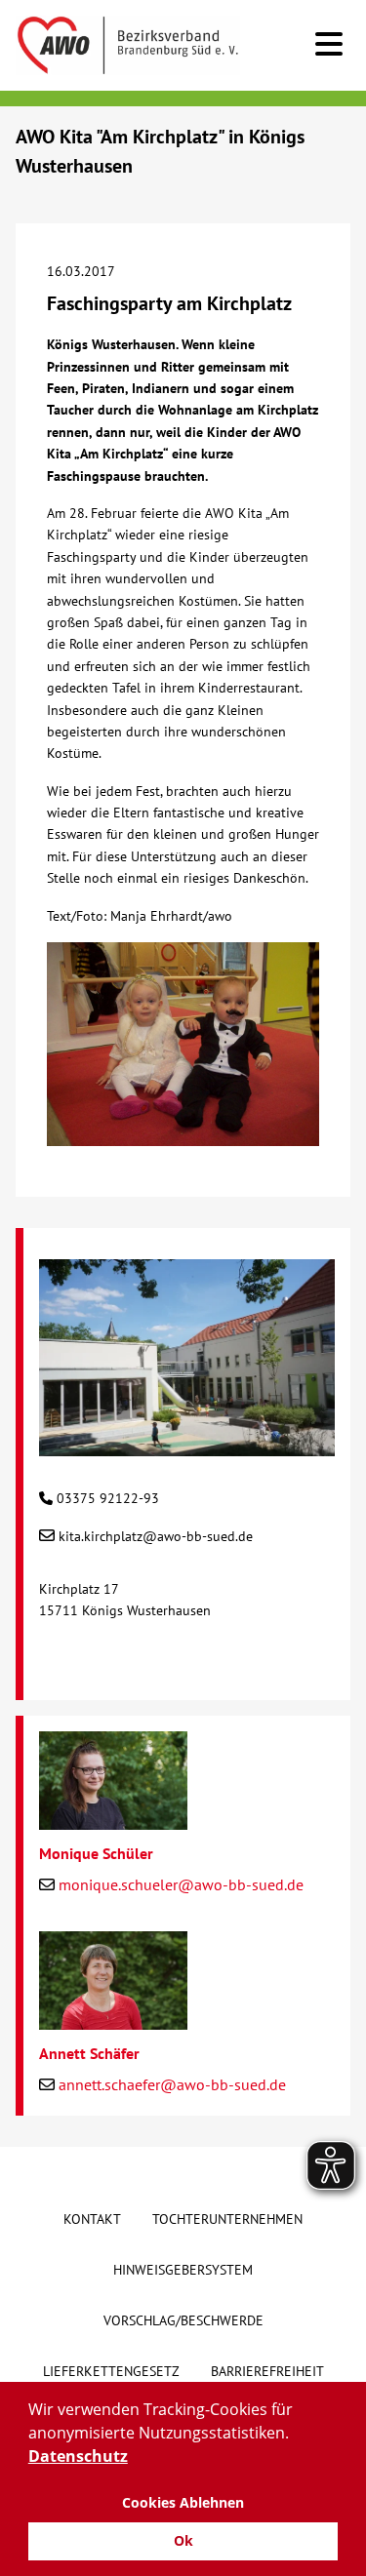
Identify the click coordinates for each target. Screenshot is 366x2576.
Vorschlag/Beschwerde (183, 2320)
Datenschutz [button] (78, 2456)
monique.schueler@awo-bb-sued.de (181, 1884)
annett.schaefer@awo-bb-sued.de (172, 2084)
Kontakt (92, 2219)
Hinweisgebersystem (183, 2270)
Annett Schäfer (89, 2053)
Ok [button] (183, 2540)
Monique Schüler (96, 1853)
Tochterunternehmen (227, 2219)
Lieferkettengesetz (111, 2371)
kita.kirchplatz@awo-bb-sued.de (156, 1536)
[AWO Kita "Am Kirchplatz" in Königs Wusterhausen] (187, 1446)
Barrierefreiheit (267, 2371)
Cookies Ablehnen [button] (183, 2502)
